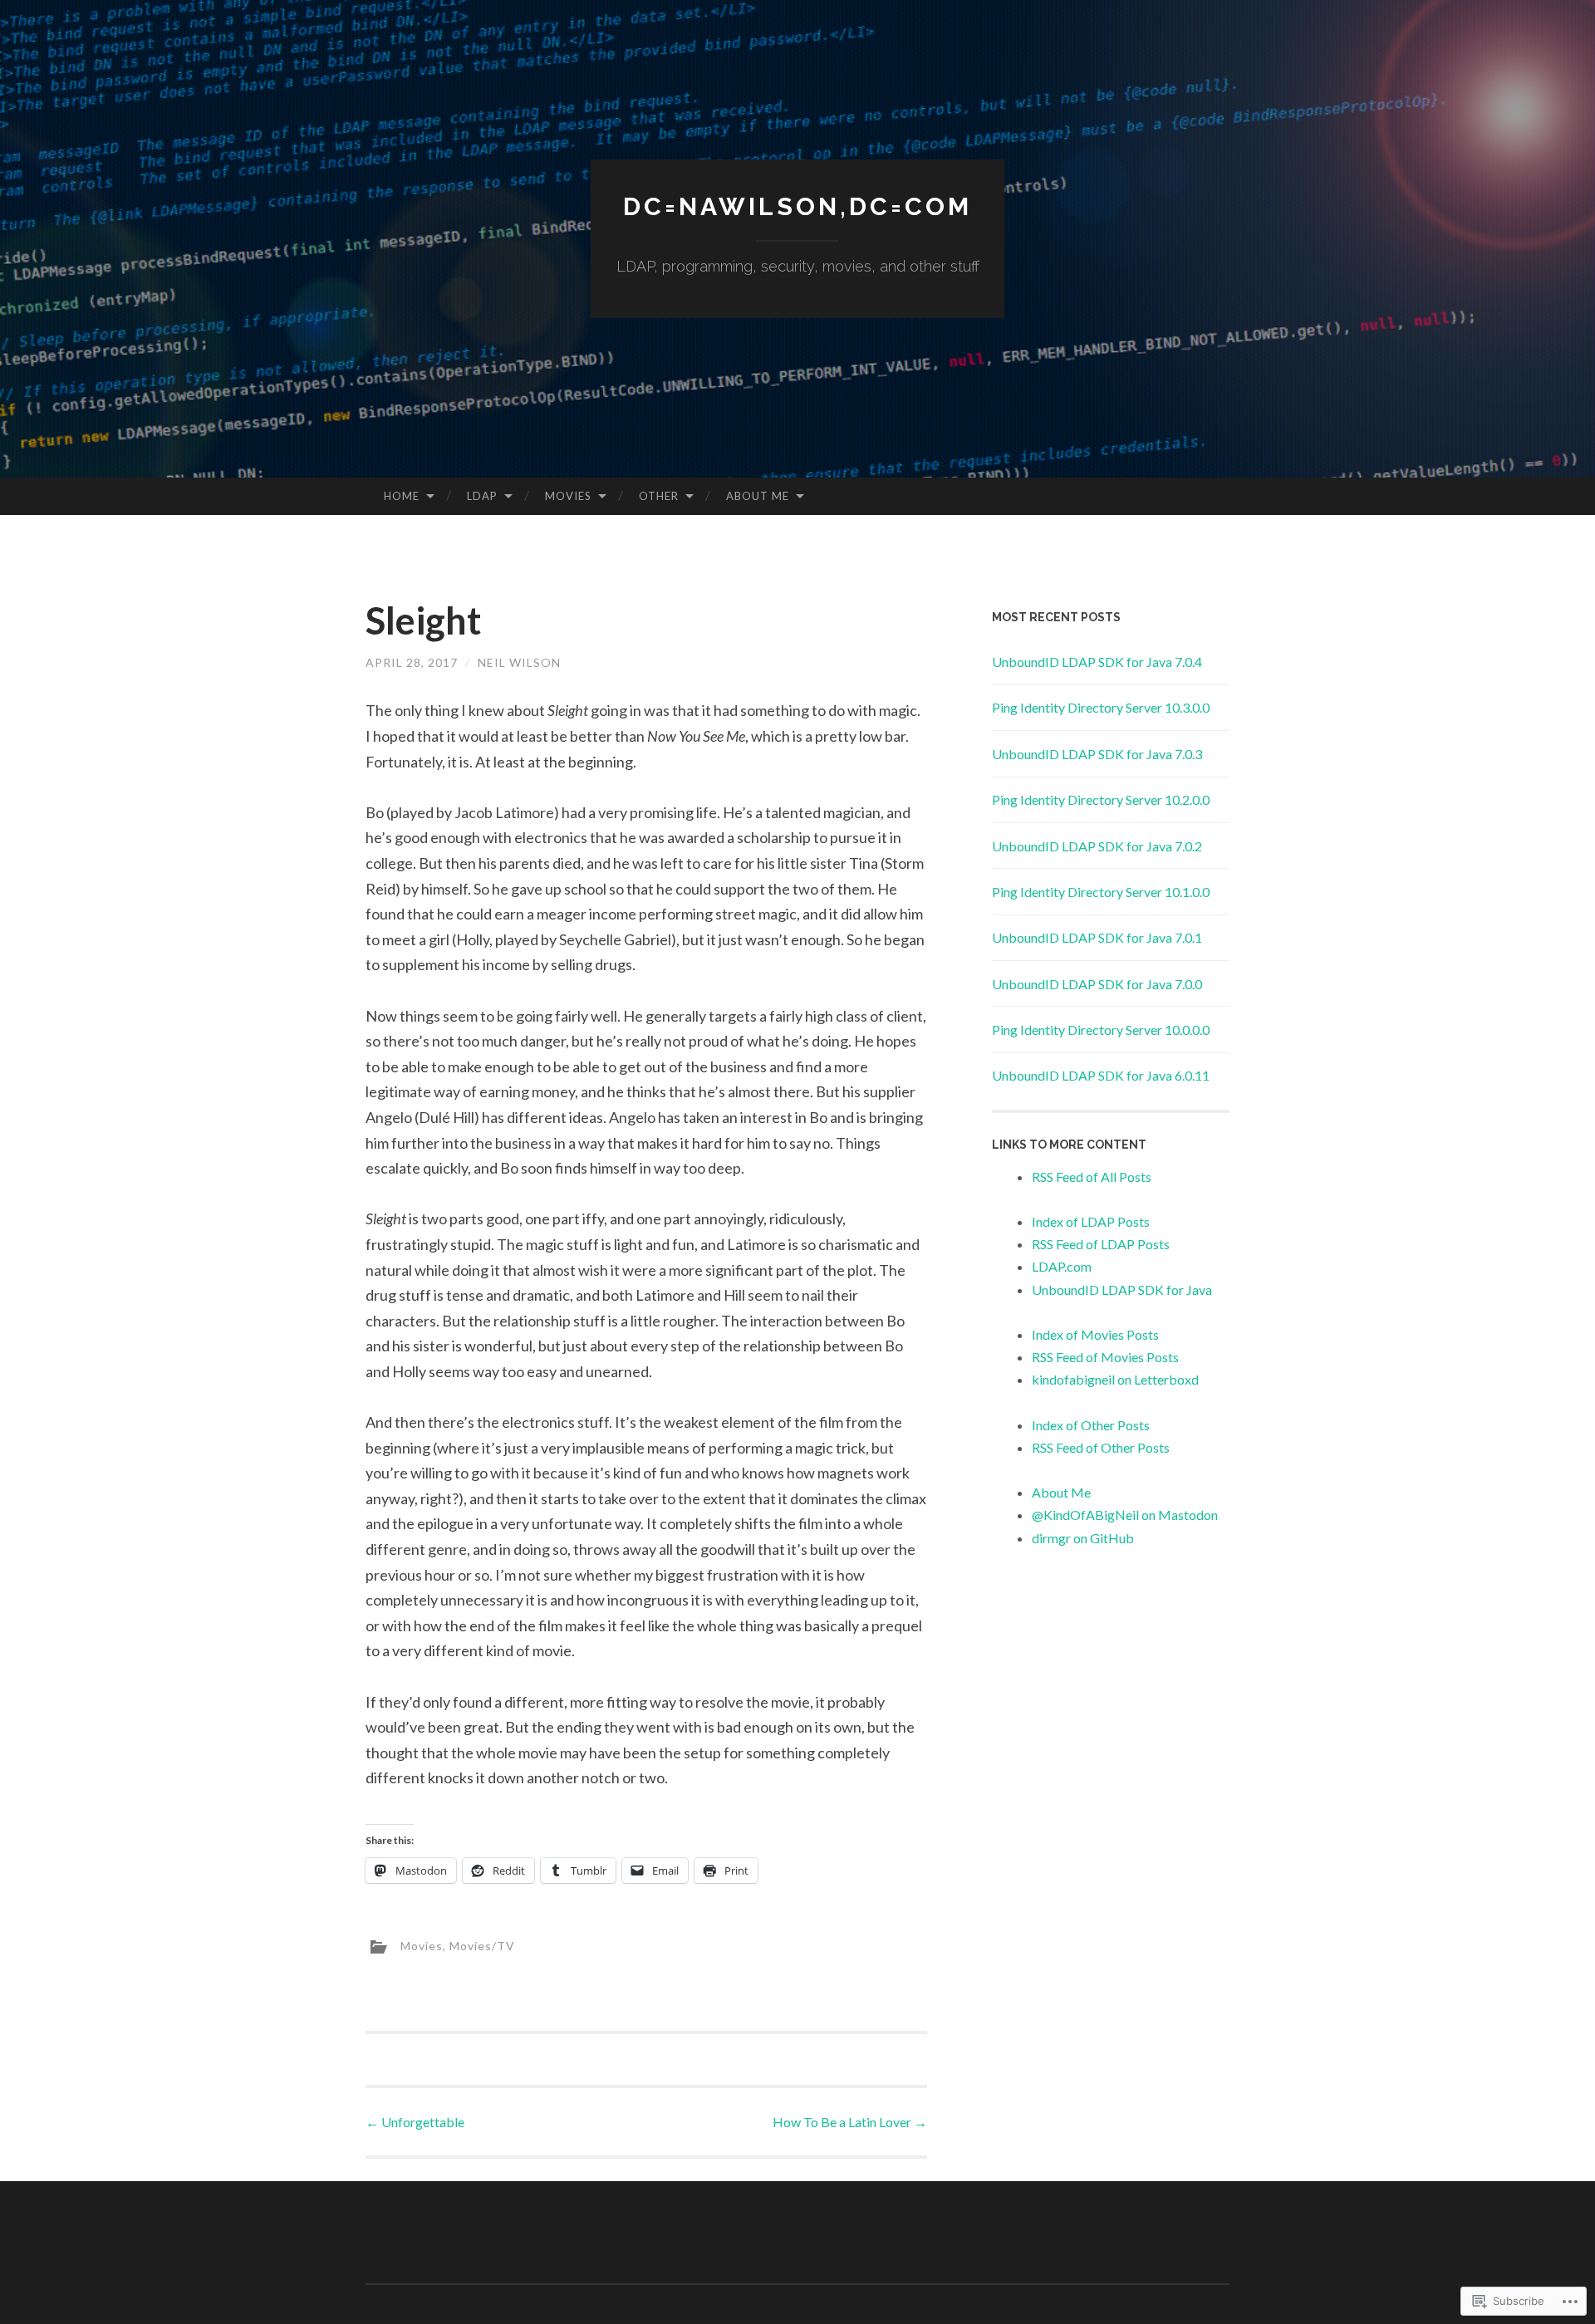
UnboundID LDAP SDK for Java (1122, 1289)
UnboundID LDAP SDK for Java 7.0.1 (1097, 937)
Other (659, 496)
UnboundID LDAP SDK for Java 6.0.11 (1101, 1075)
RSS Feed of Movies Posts (1105, 1357)
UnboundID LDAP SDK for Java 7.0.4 (1097, 662)
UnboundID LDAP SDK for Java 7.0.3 (1097, 754)
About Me (758, 496)
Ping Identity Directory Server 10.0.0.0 (1101, 1030)
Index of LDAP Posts (1091, 1221)
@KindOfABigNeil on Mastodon (1125, 1515)
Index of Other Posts (1091, 1425)
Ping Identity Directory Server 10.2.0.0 (1101, 799)
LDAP (482, 496)
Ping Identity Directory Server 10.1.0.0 (1101, 892)
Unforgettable (415, 2122)
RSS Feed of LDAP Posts (1101, 1244)
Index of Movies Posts (1095, 1334)
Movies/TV (482, 1945)
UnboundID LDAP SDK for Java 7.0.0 (1097, 984)
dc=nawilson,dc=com (797, 206)
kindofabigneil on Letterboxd (1115, 1379)
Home (402, 496)
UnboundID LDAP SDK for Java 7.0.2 (1097, 846)
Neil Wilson (519, 662)
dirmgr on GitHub (1083, 1538)
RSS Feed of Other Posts (1101, 1447)
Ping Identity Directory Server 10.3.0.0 (1101, 707)
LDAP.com (1062, 1266)
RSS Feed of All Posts (1092, 1177)
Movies (568, 496)
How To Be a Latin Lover (850, 2122)
